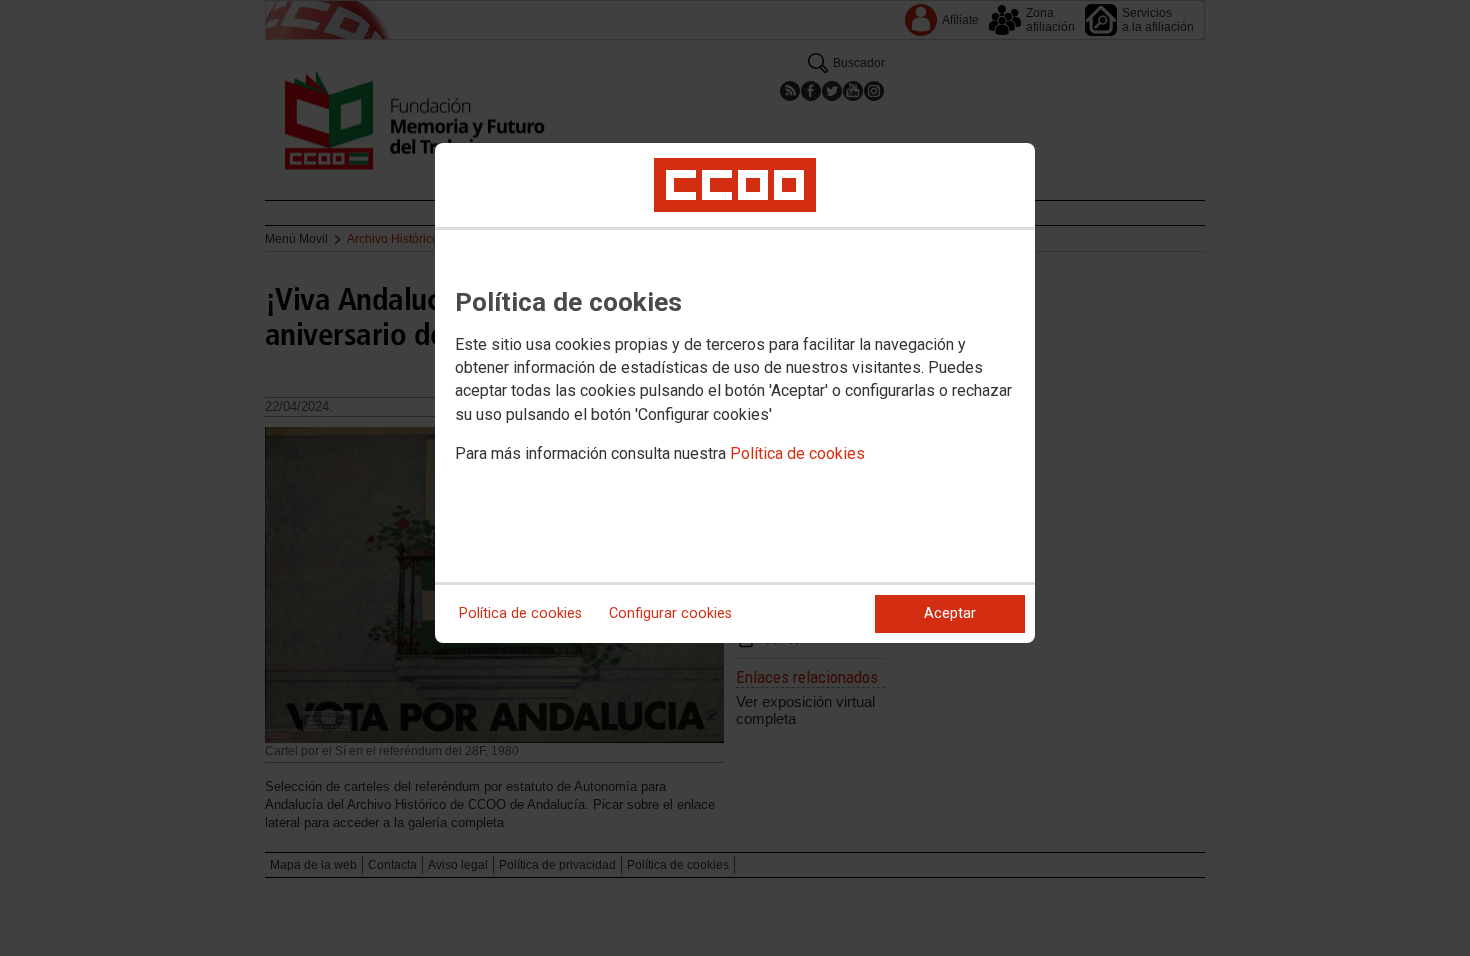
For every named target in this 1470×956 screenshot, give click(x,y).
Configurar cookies (670, 613)
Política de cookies (797, 453)
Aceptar (950, 613)
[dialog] (735, 393)
